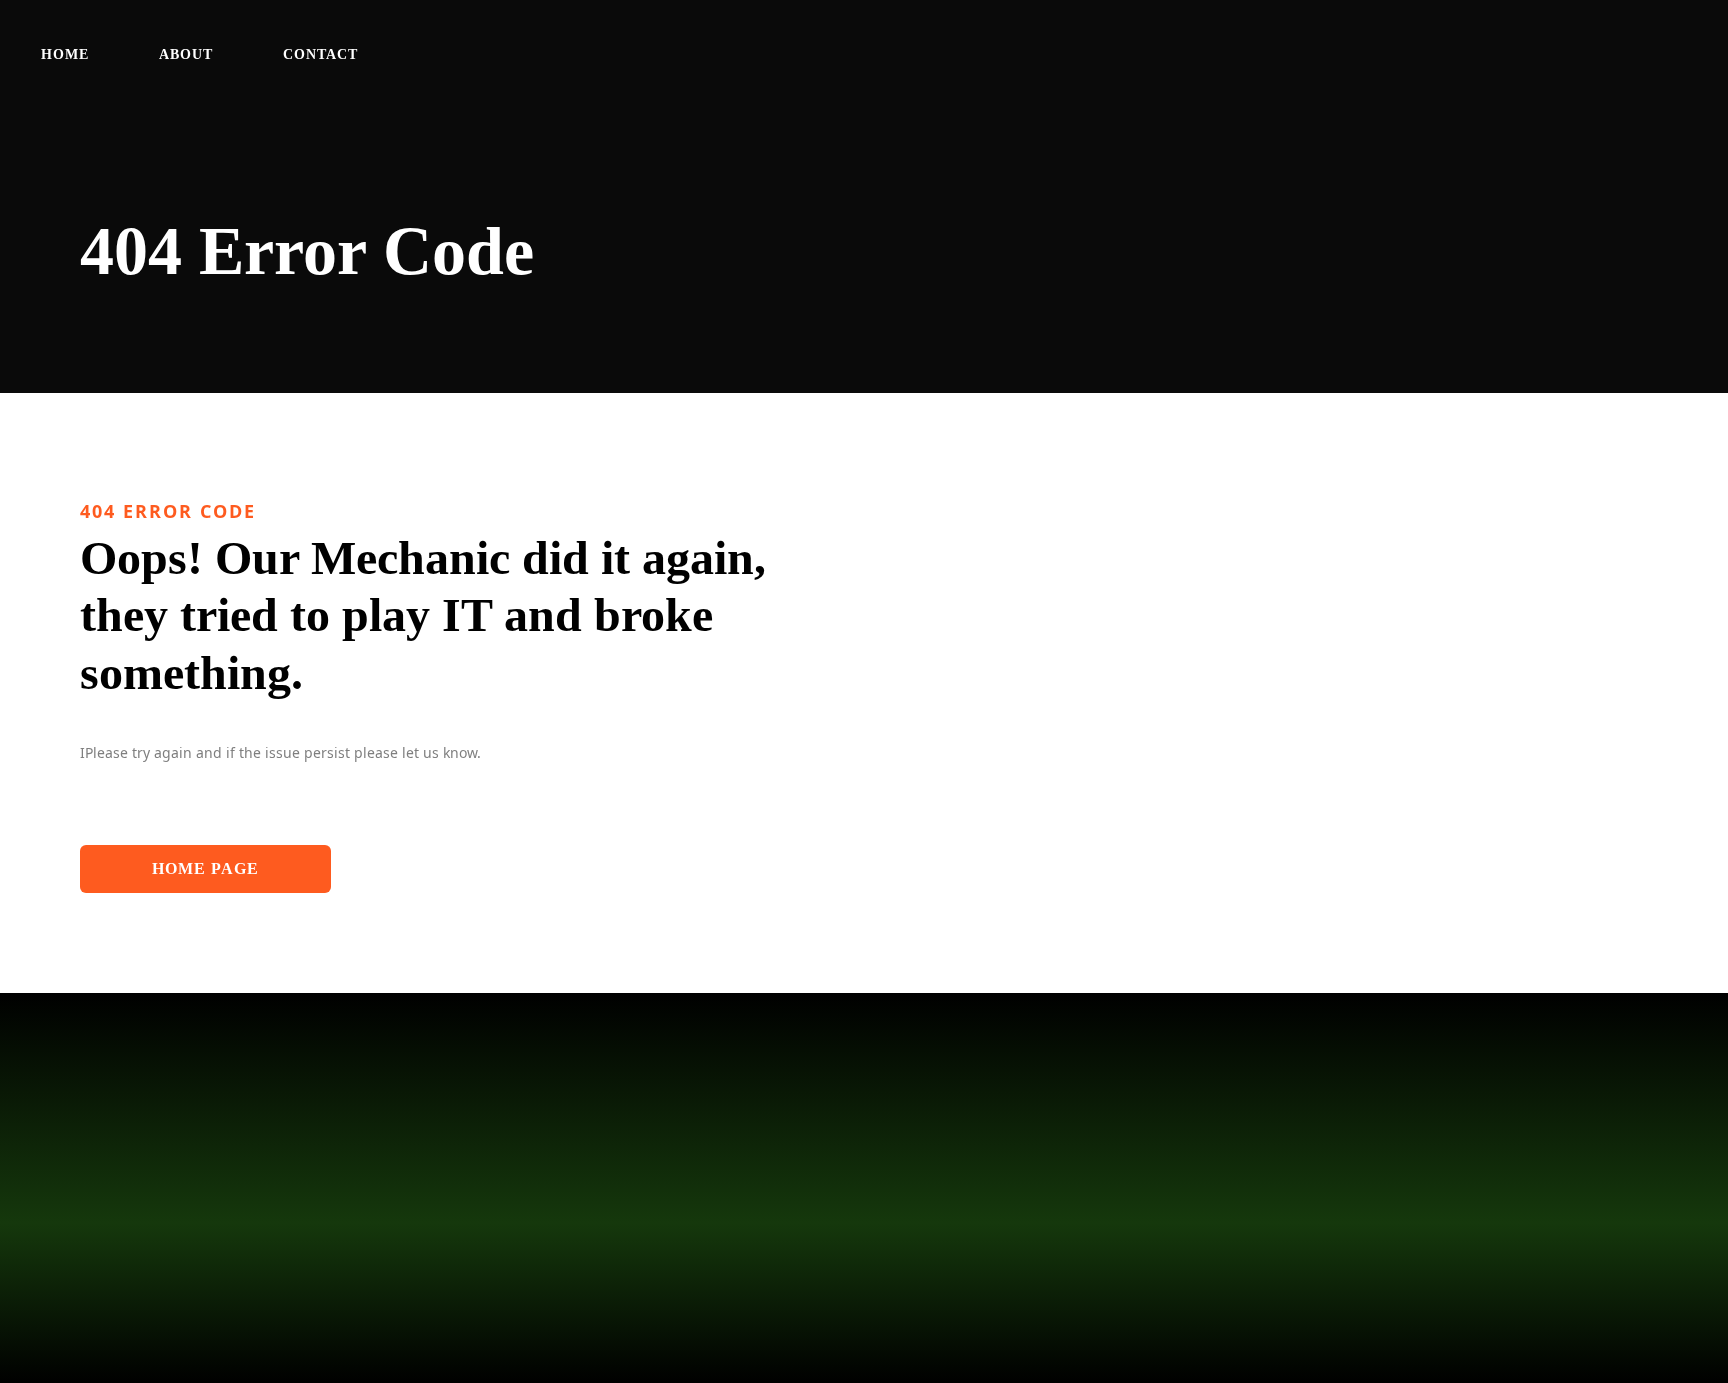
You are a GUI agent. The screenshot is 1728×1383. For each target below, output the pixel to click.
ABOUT (186, 54)
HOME (65, 54)
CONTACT (320, 54)
